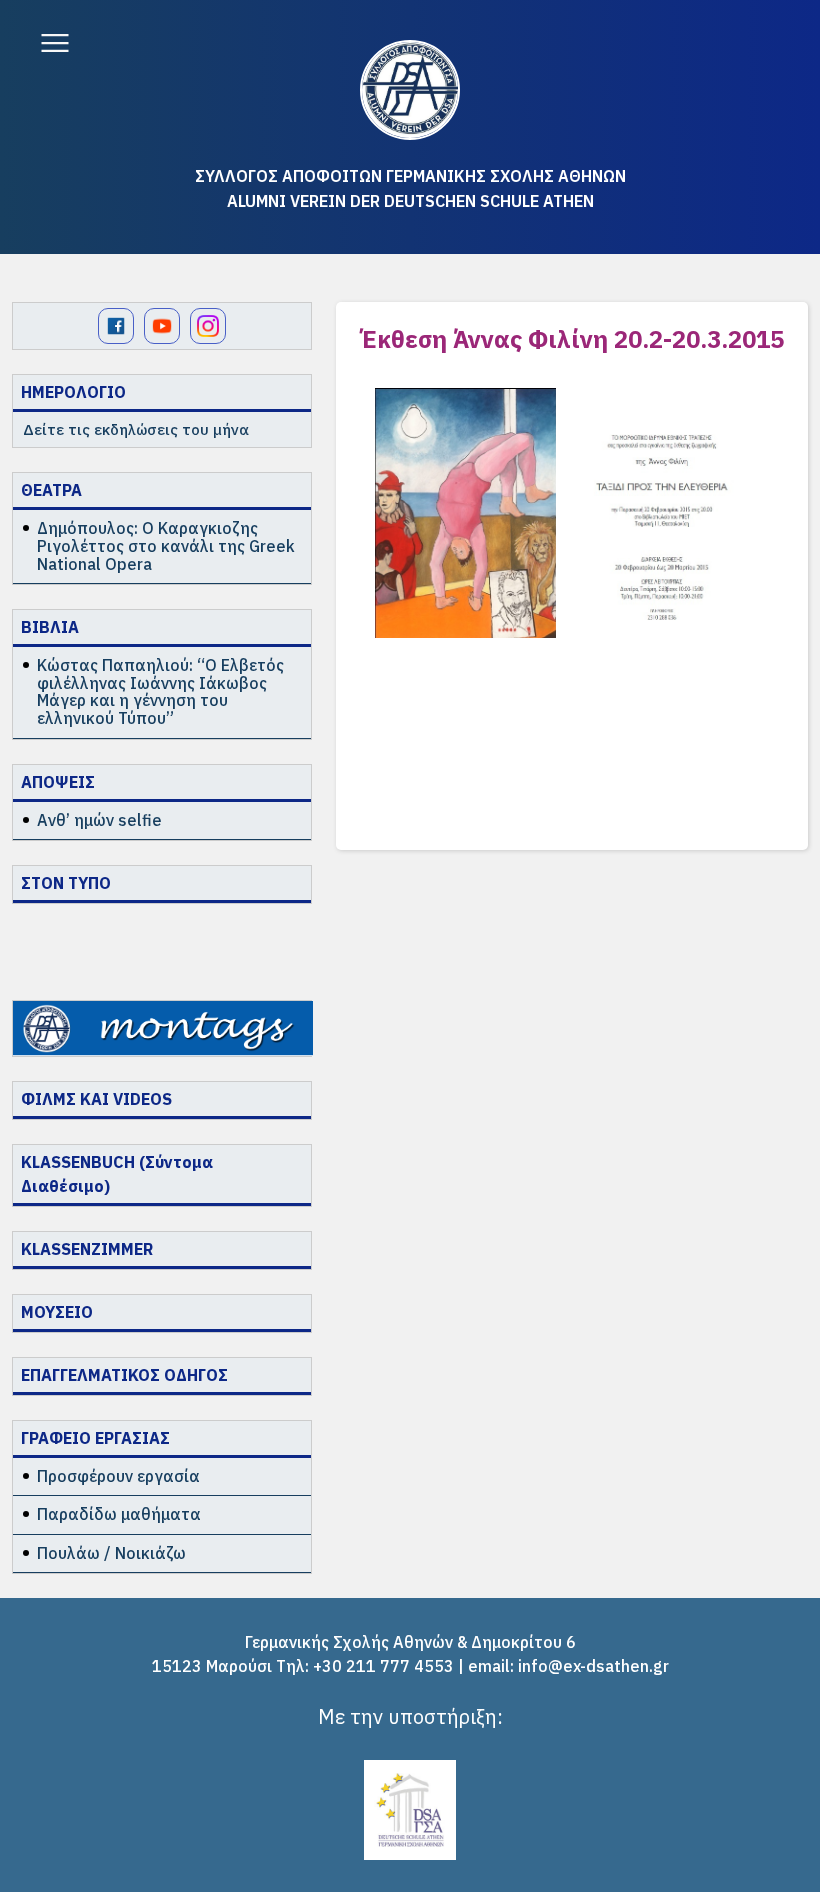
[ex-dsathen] (410, 90)
